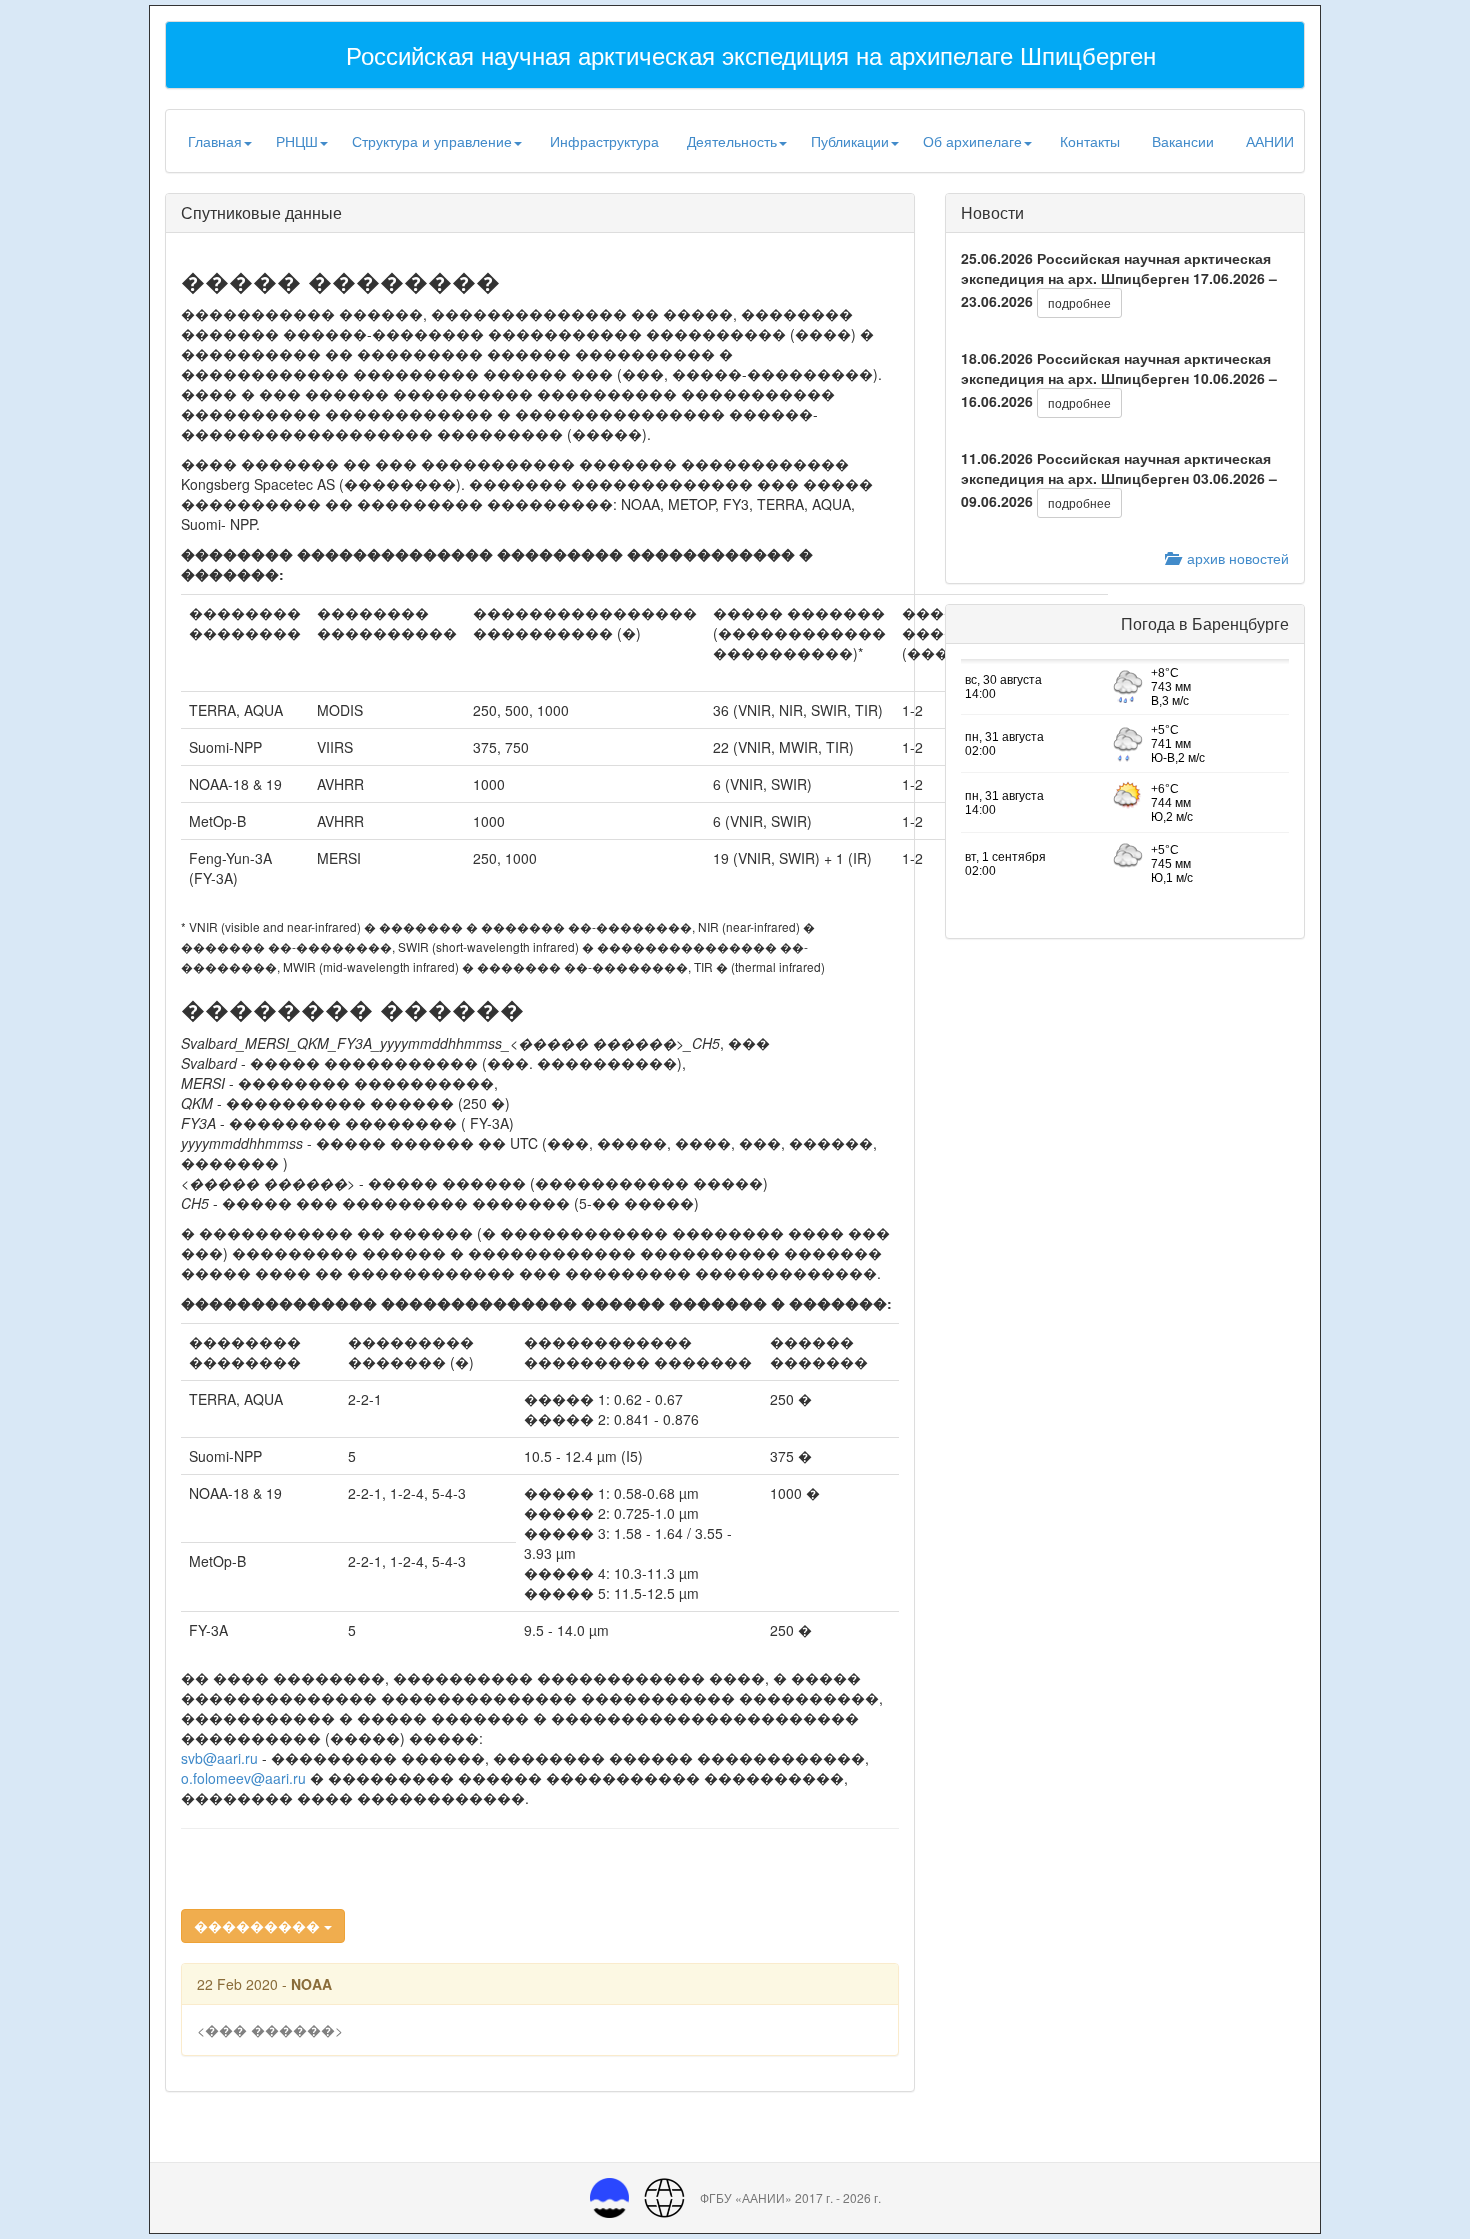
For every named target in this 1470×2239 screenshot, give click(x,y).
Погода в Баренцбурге (1205, 623)
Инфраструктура (604, 141)
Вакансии (1183, 141)
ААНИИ (1270, 141)
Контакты (1090, 141)
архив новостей (1234, 558)
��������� (259, 1926)
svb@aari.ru (219, 1758)
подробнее (1079, 302)
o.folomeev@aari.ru (243, 1778)
